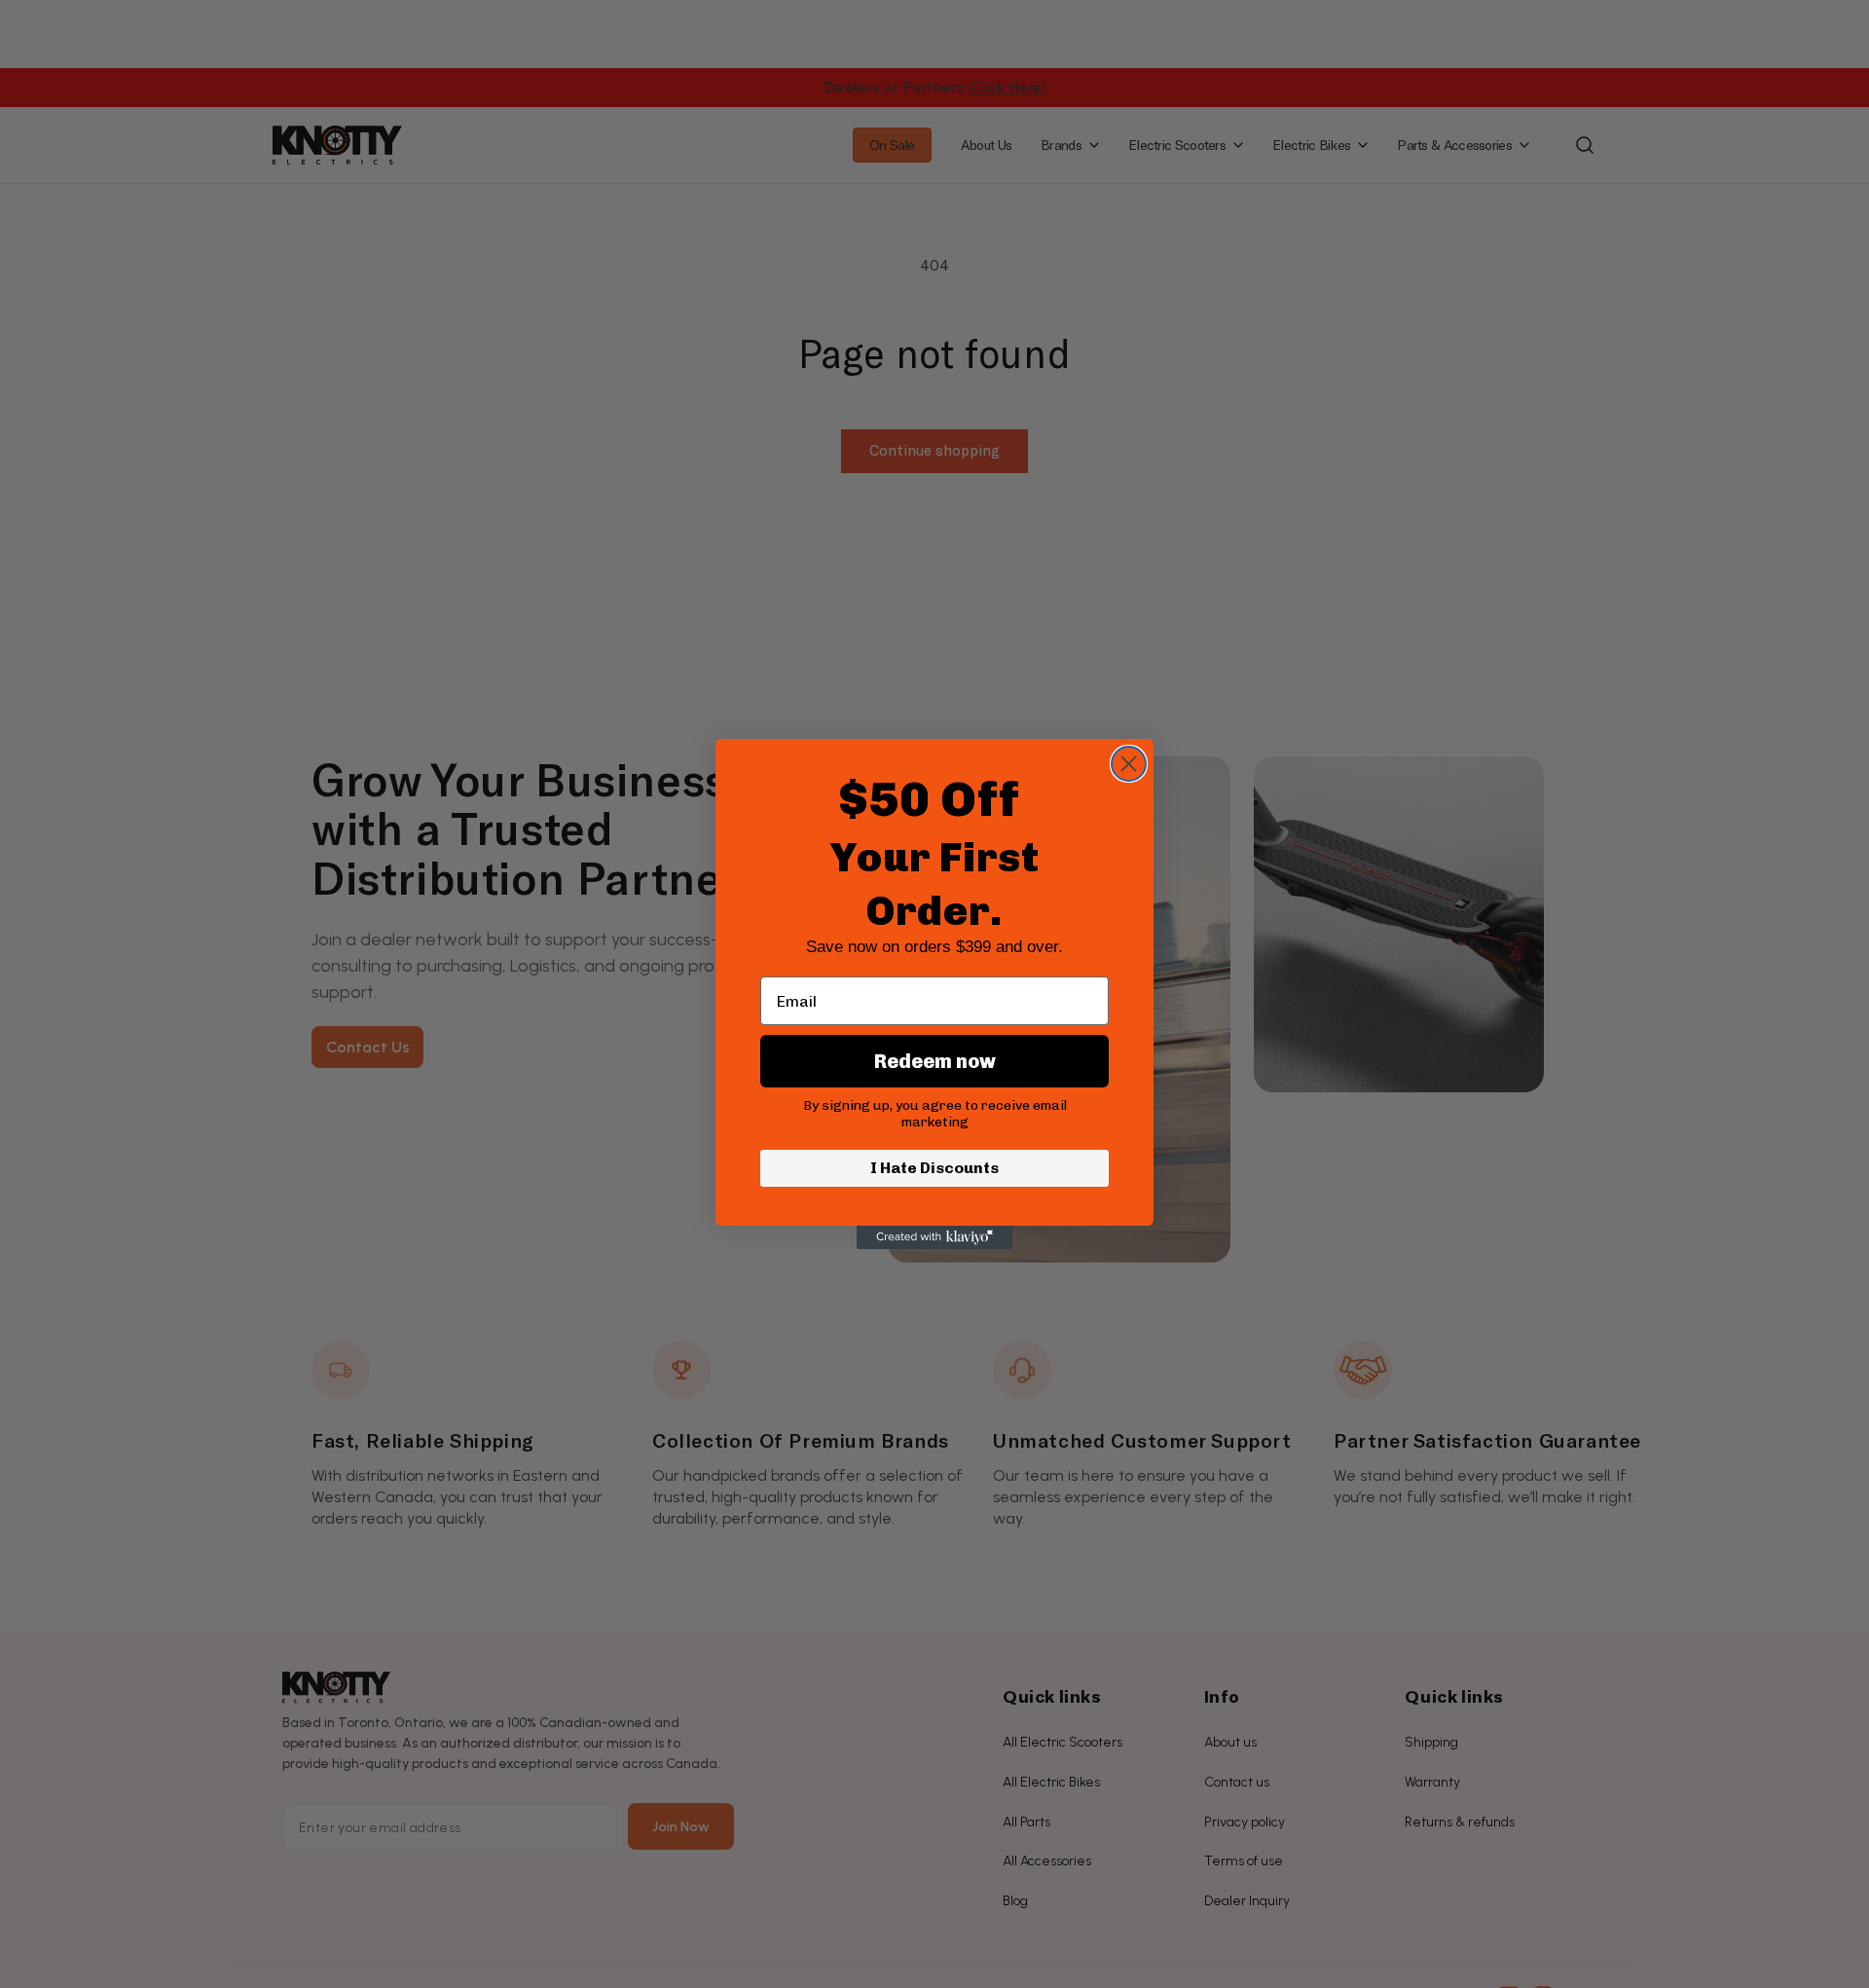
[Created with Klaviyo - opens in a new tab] (934, 1237)
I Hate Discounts (934, 1168)
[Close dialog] (1129, 764)
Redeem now (935, 1061)
